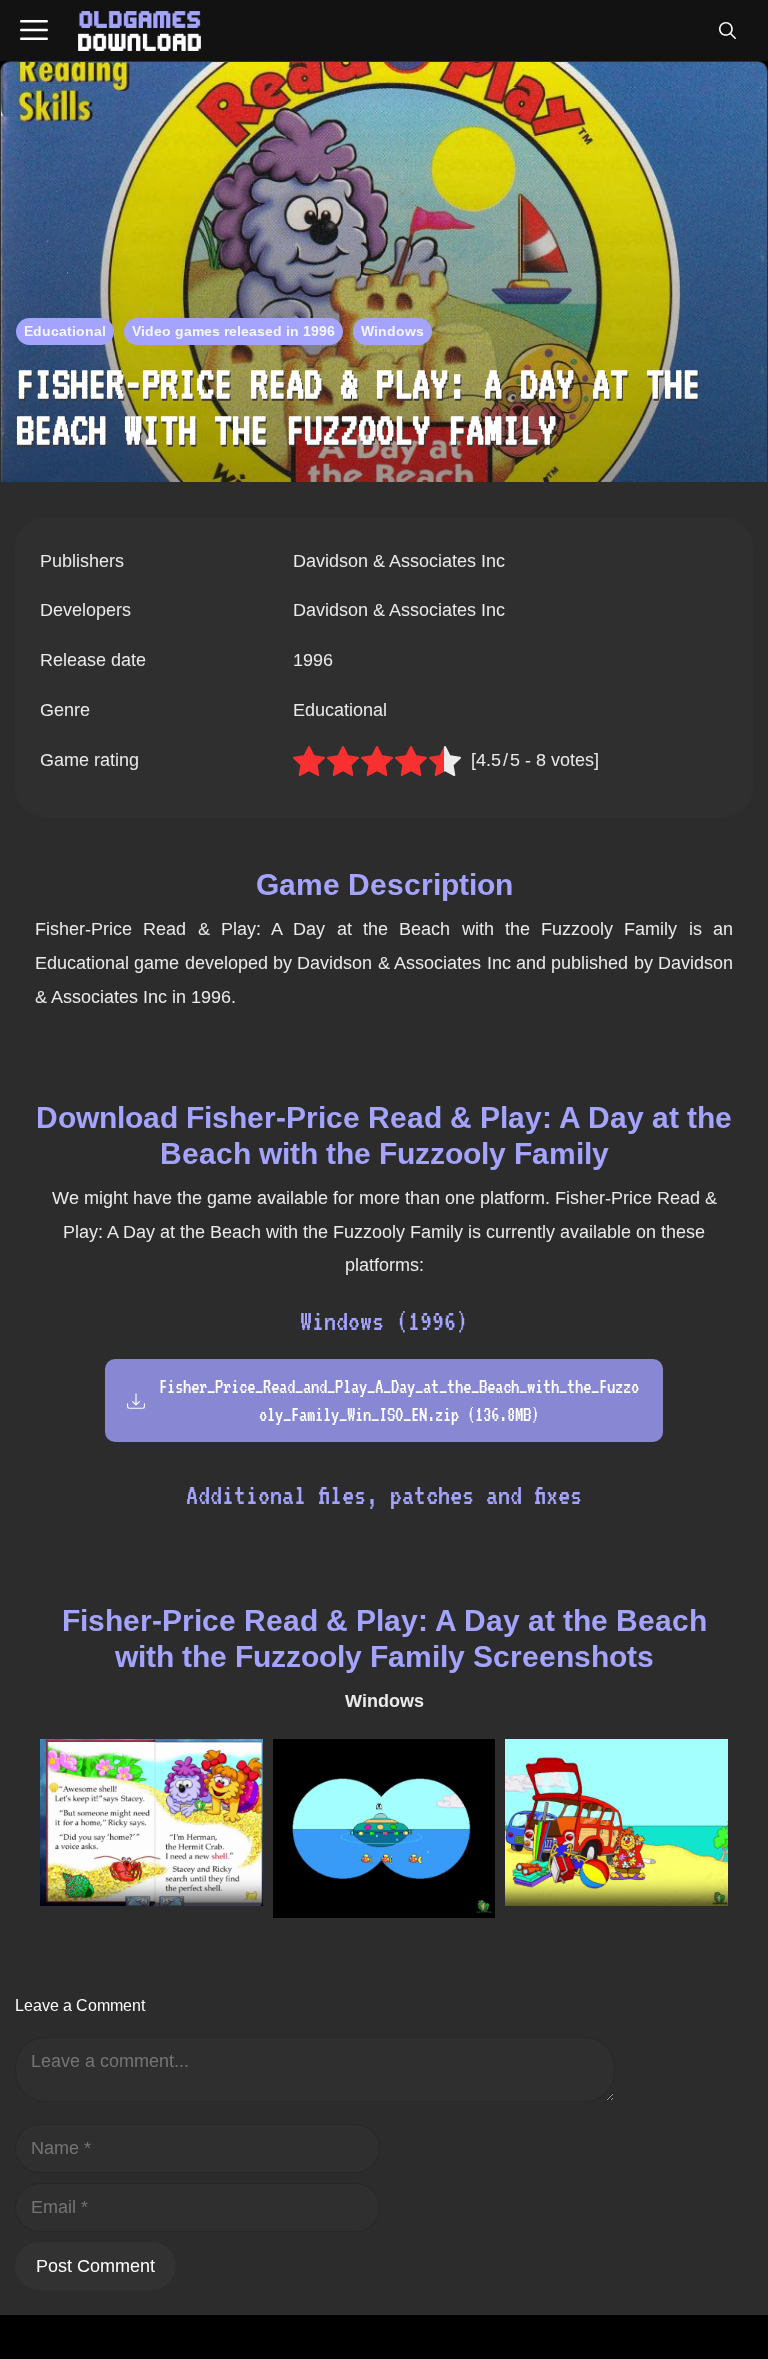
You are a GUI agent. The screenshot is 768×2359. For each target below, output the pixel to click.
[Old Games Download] (139, 31)
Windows (392, 331)
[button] (727, 31)
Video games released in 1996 (233, 331)
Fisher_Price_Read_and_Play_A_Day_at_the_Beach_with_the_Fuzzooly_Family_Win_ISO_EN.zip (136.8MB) (399, 1400)
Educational (65, 331)
